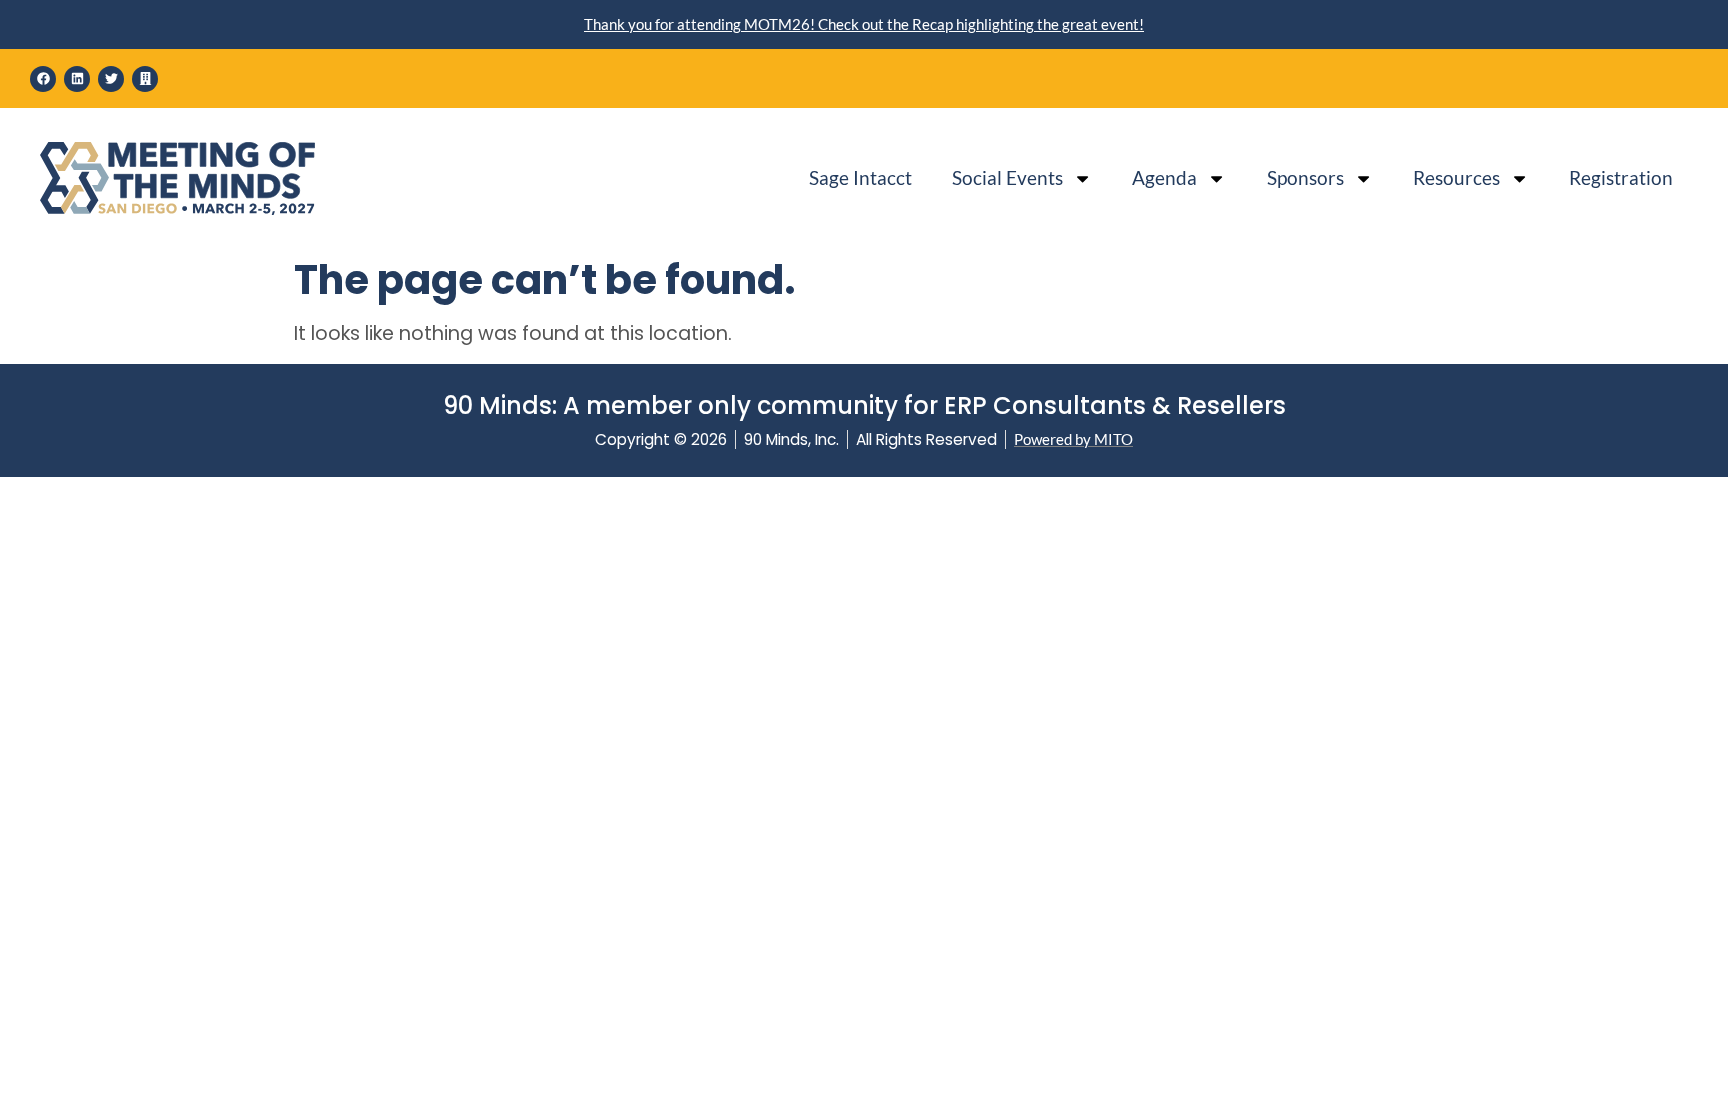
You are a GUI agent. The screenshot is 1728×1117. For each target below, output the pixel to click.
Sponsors (1305, 177)
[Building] (145, 79)
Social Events (1007, 177)
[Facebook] (43, 79)
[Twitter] (111, 79)
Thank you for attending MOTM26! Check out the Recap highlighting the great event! (864, 24)
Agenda (1164, 177)
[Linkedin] (77, 79)
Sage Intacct (860, 177)
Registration (1621, 177)
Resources (1456, 177)
